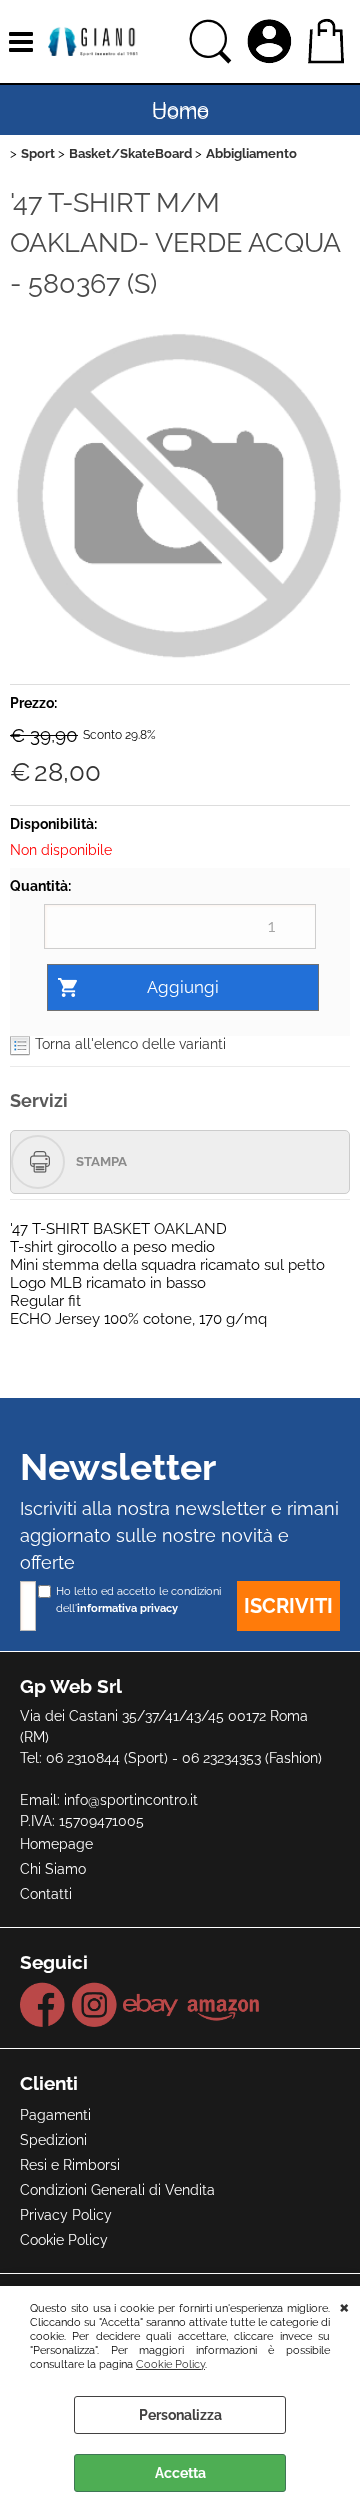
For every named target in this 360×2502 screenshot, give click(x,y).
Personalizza (180, 2415)
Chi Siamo (53, 1869)
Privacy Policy (66, 2215)
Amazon (223, 2005)
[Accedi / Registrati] (272, 42)
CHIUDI (344, 2306)
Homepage (56, 1844)
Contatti (46, 1894)
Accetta (180, 2473)
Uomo (180, 112)
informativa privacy (127, 1608)
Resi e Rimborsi (70, 2165)
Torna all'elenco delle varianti (130, 1044)
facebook (43, 2005)
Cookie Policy (170, 2364)
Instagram (94, 2005)
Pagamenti (55, 2115)
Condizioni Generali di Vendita (117, 2190)
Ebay (151, 2005)
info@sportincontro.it (131, 1800)
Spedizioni (53, 2140)
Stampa (101, 1161)
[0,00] (328, 41)
